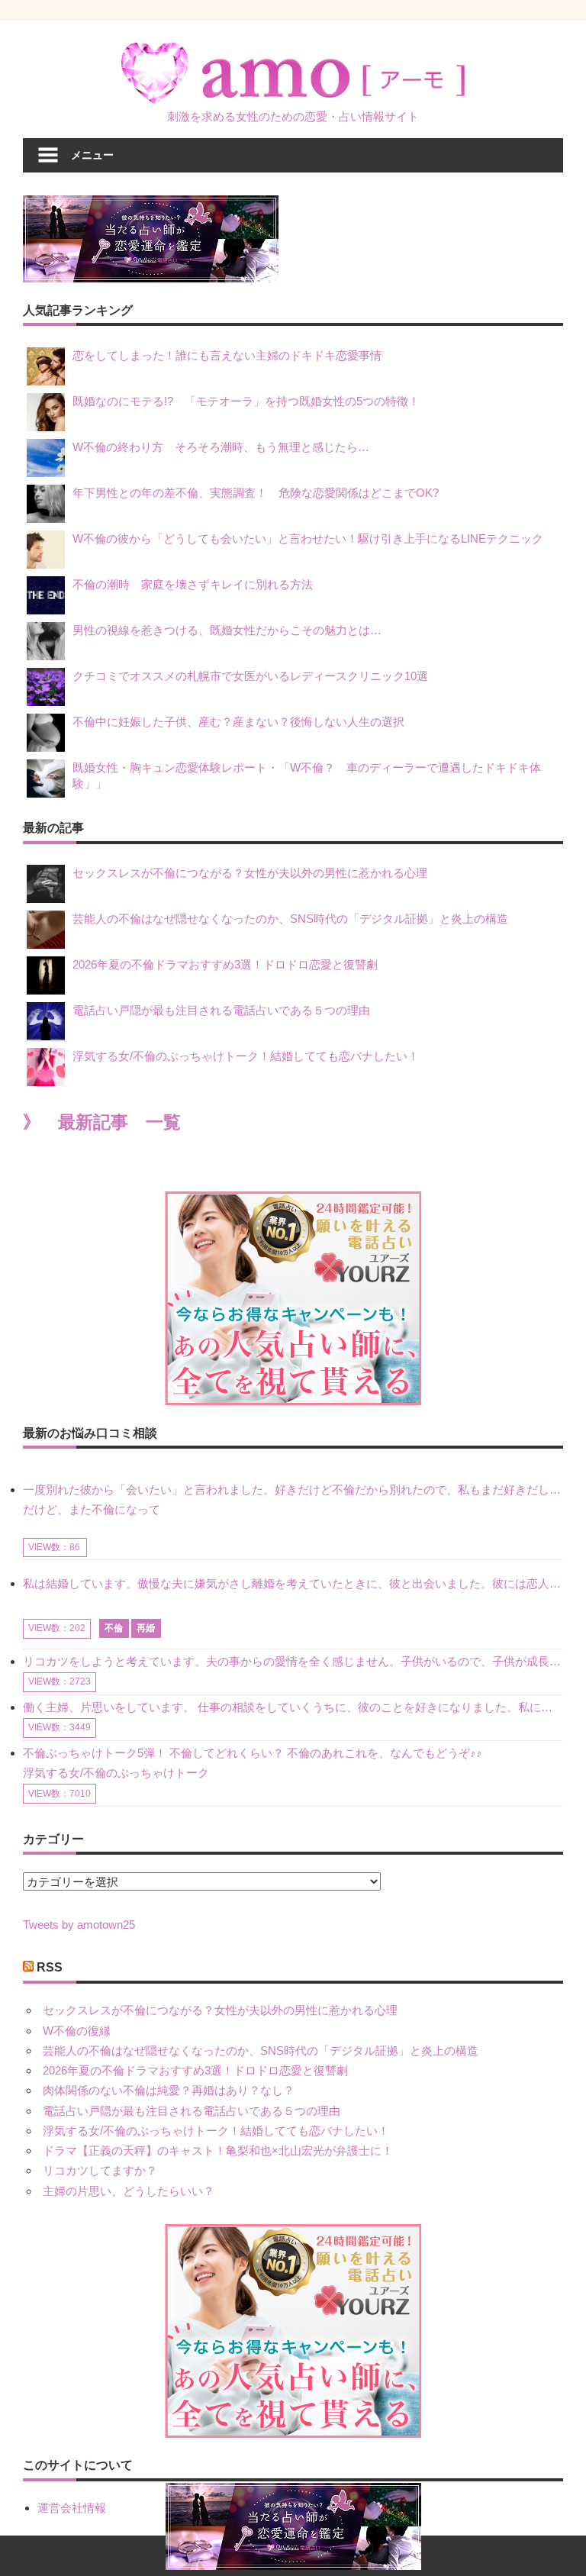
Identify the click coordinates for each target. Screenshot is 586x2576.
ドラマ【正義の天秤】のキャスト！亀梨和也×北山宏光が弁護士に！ (218, 2150)
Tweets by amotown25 (79, 1925)
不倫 (114, 1628)
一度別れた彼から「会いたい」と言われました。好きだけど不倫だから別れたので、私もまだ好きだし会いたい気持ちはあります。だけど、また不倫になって (293, 1499)
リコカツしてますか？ (100, 2170)
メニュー (92, 155)
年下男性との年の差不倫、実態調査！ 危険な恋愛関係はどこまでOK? (261, 493)
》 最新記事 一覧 (102, 1122)
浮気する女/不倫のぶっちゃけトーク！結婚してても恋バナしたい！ (246, 1056)
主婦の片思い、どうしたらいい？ (129, 2191)
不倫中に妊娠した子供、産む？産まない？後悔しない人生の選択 (238, 722)
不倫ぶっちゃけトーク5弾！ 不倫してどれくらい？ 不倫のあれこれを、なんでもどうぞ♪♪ (253, 1753)
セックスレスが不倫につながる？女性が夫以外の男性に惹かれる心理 (250, 873)
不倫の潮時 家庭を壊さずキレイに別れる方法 (193, 584)
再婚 (146, 1628)
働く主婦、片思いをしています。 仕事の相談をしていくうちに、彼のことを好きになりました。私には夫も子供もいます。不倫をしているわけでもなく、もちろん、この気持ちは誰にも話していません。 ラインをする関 (293, 1707)
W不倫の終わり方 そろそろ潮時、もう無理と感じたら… (221, 447)
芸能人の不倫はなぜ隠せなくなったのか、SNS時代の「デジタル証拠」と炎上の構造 (290, 919)
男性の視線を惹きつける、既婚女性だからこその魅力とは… (227, 630)
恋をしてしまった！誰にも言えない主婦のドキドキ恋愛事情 (227, 355)
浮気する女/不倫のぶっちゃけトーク (116, 1773)
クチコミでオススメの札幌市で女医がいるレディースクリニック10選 (250, 676)
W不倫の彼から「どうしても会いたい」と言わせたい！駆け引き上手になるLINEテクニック (308, 538)
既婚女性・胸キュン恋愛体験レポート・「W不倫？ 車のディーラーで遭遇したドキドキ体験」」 (307, 775)
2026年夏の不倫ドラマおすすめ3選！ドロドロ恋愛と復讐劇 (225, 964)
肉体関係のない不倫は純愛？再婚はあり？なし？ (169, 2090)
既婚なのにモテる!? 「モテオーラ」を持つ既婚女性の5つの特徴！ (246, 401)
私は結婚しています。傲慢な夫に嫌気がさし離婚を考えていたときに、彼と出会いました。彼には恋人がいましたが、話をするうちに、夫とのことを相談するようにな (293, 1583)
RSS (50, 1967)
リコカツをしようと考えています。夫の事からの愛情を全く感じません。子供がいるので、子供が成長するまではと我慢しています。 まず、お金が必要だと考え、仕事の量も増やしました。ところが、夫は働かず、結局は (293, 1661)
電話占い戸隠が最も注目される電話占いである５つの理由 (221, 1010)
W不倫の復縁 (77, 2031)
